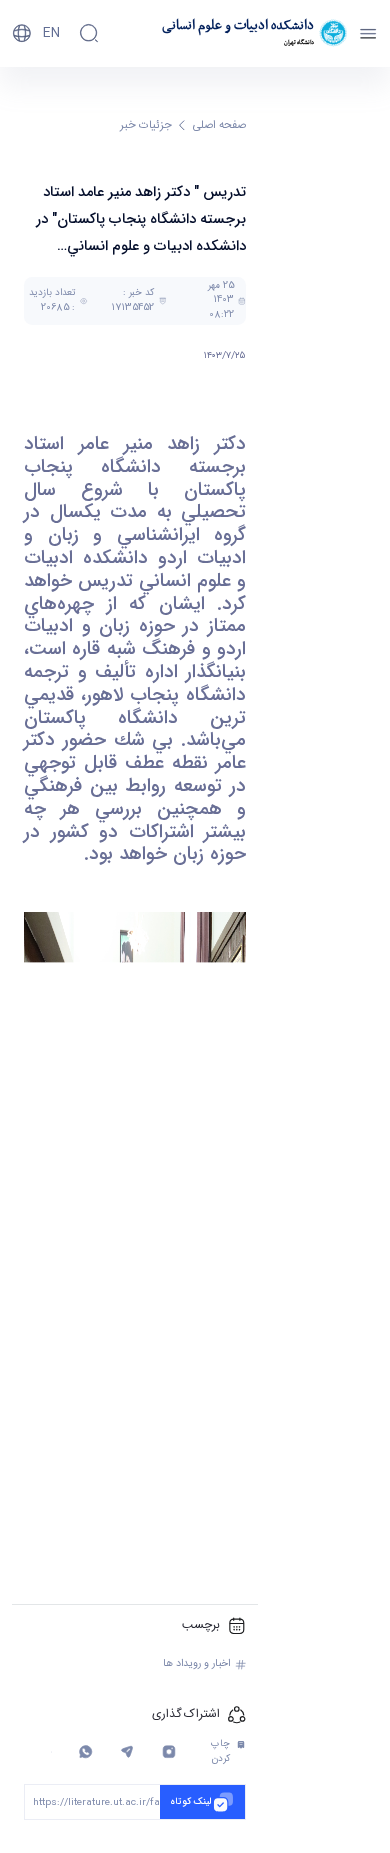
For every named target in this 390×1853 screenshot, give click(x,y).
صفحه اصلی (219, 125)
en (51, 33)
